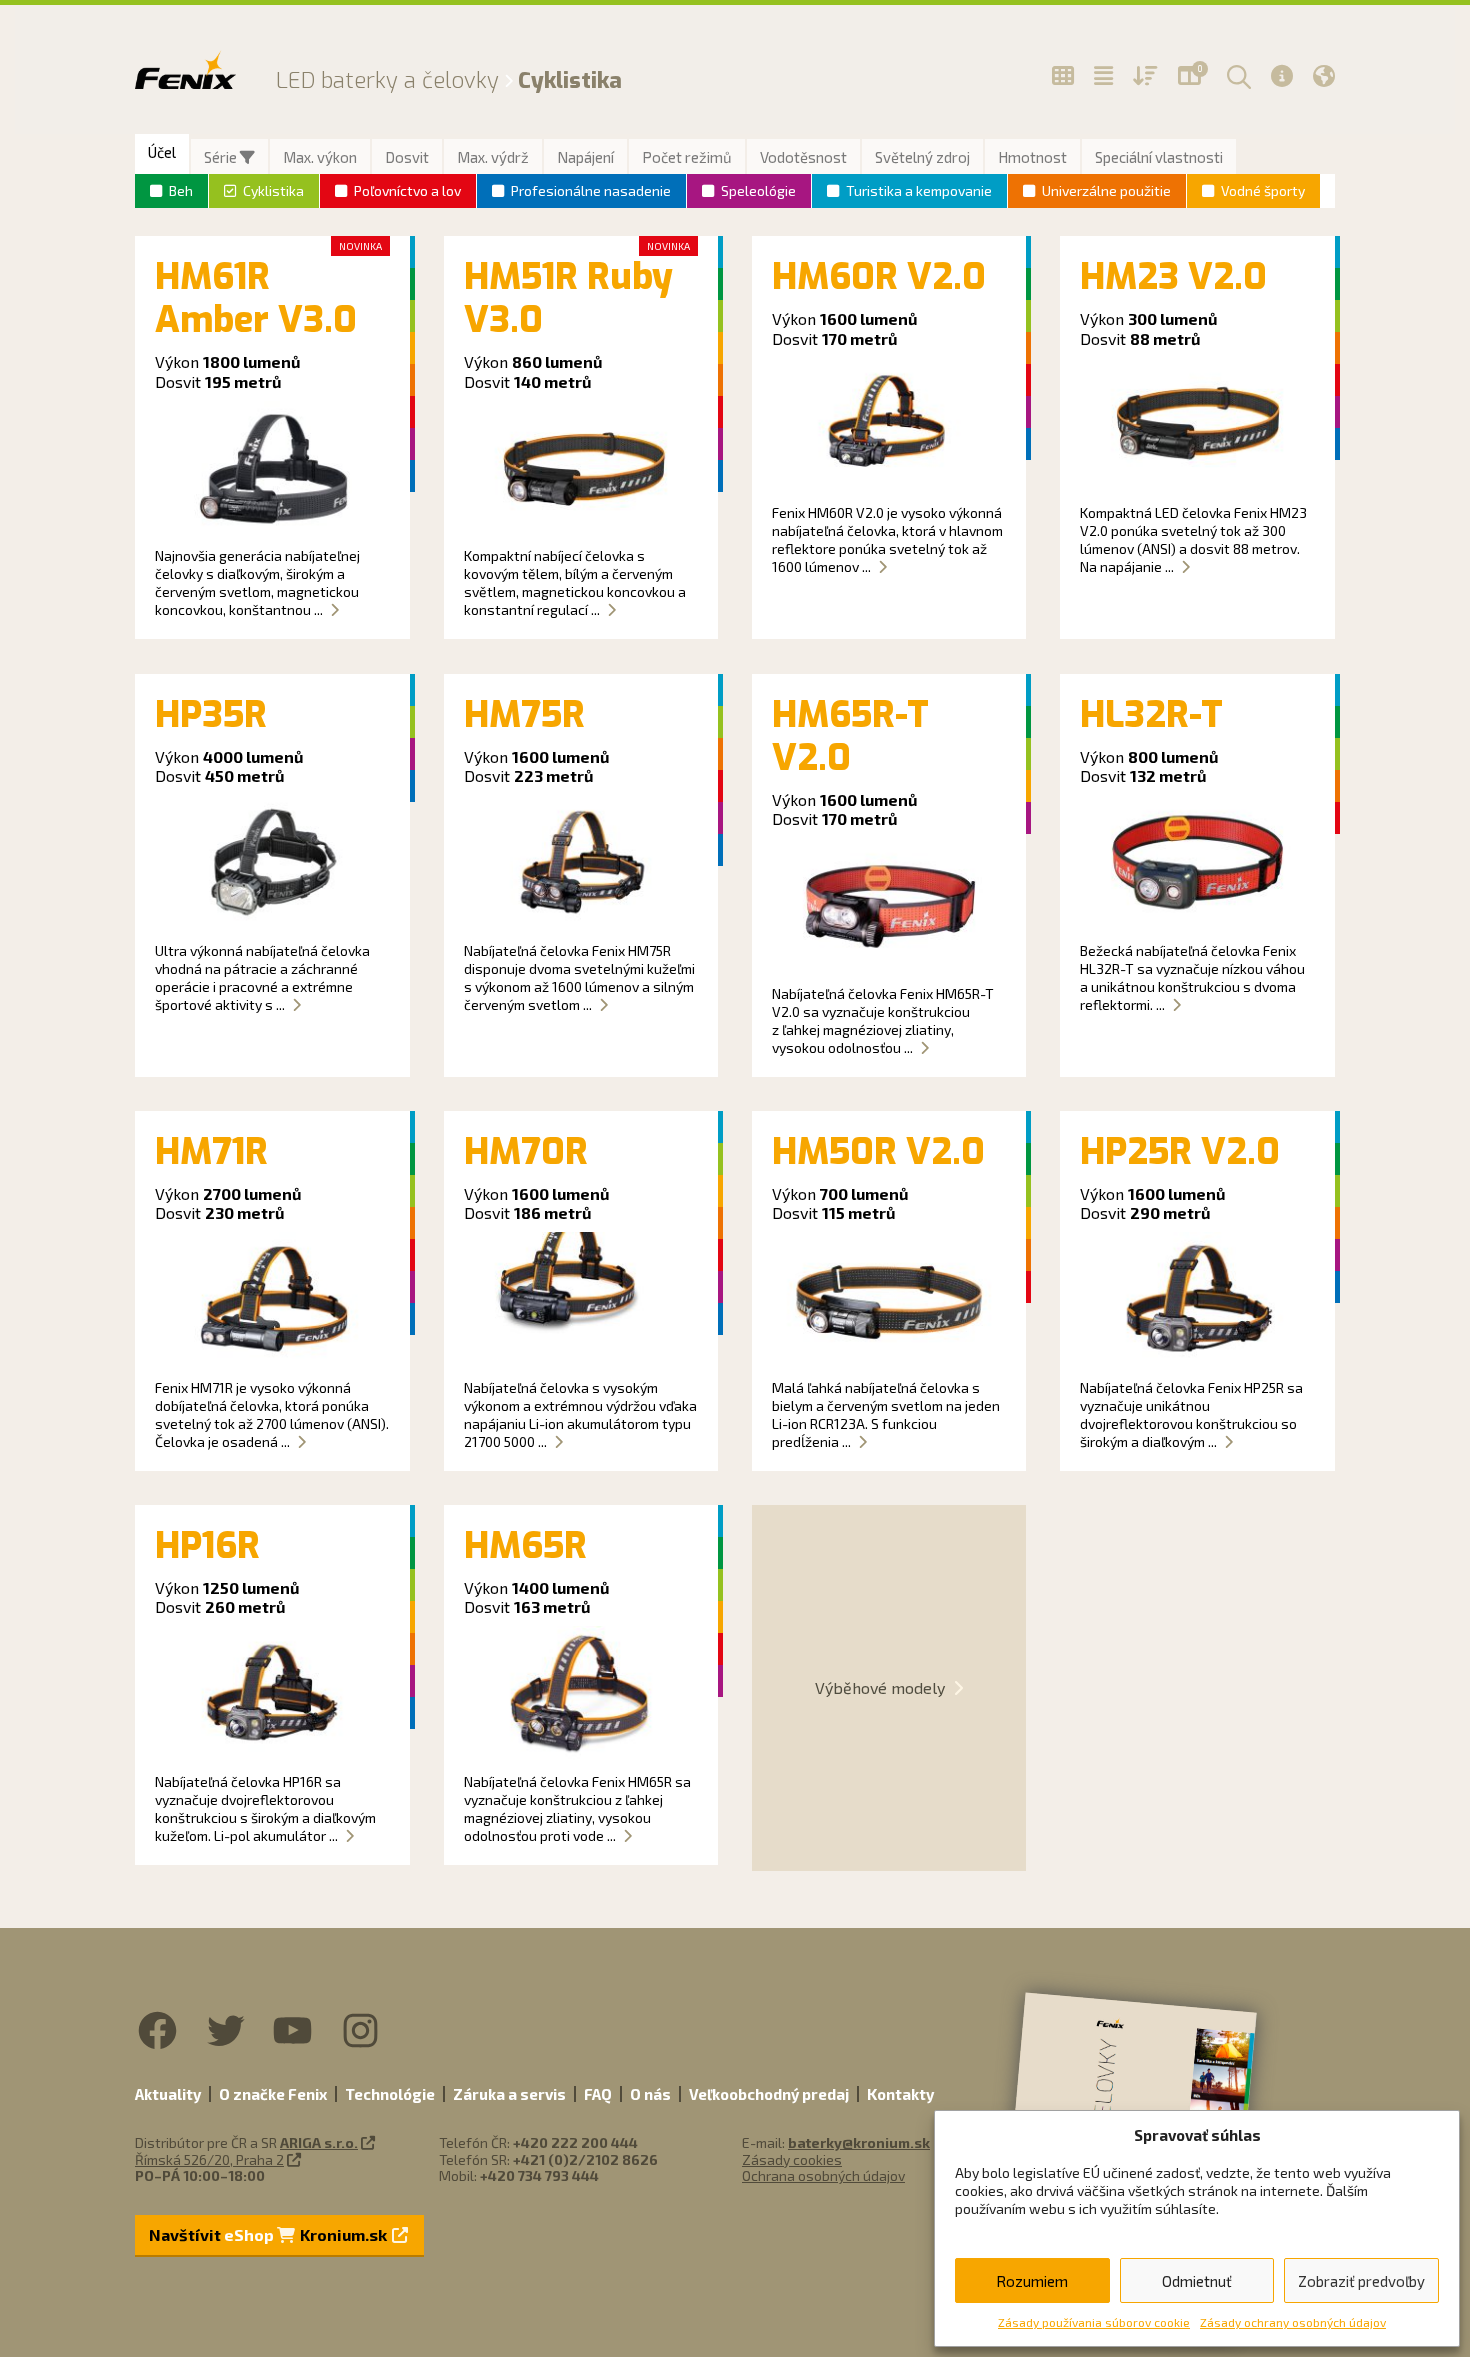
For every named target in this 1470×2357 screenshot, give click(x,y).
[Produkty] (1063, 76)
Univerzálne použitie (1106, 190)
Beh (181, 190)
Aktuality (168, 2094)
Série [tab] (222, 157)
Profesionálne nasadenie (591, 190)
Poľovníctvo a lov (407, 190)
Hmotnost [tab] (1032, 157)
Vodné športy (1263, 190)
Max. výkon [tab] (320, 157)
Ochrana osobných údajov (823, 2175)
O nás (650, 2094)
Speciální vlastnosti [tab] (1159, 157)
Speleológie (758, 190)
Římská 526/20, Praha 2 (209, 2159)
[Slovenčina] (1324, 75)
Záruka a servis (509, 2094)
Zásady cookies (792, 2159)
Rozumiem (1032, 2281)
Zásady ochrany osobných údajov (1293, 2322)
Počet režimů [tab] (687, 157)
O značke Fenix (273, 2094)
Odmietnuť (1197, 2281)
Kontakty (900, 2094)
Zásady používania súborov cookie (1094, 2322)
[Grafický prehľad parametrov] (1145, 76)
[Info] (1282, 75)
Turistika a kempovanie (919, 190)
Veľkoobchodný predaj (769, 2094)
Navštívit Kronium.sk (269, 2234)
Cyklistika (273, 190)
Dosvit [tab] (407, 157)
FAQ (598, 2094)
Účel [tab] (162, 152)
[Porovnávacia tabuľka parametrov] (1103, 76)
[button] (1236, 76)
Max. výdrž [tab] (493, 157)
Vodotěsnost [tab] (803, 157)
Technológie (390, 2094)
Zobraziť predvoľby (1361, 2281)
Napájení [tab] (585, 157)
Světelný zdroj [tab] (922, 157)
